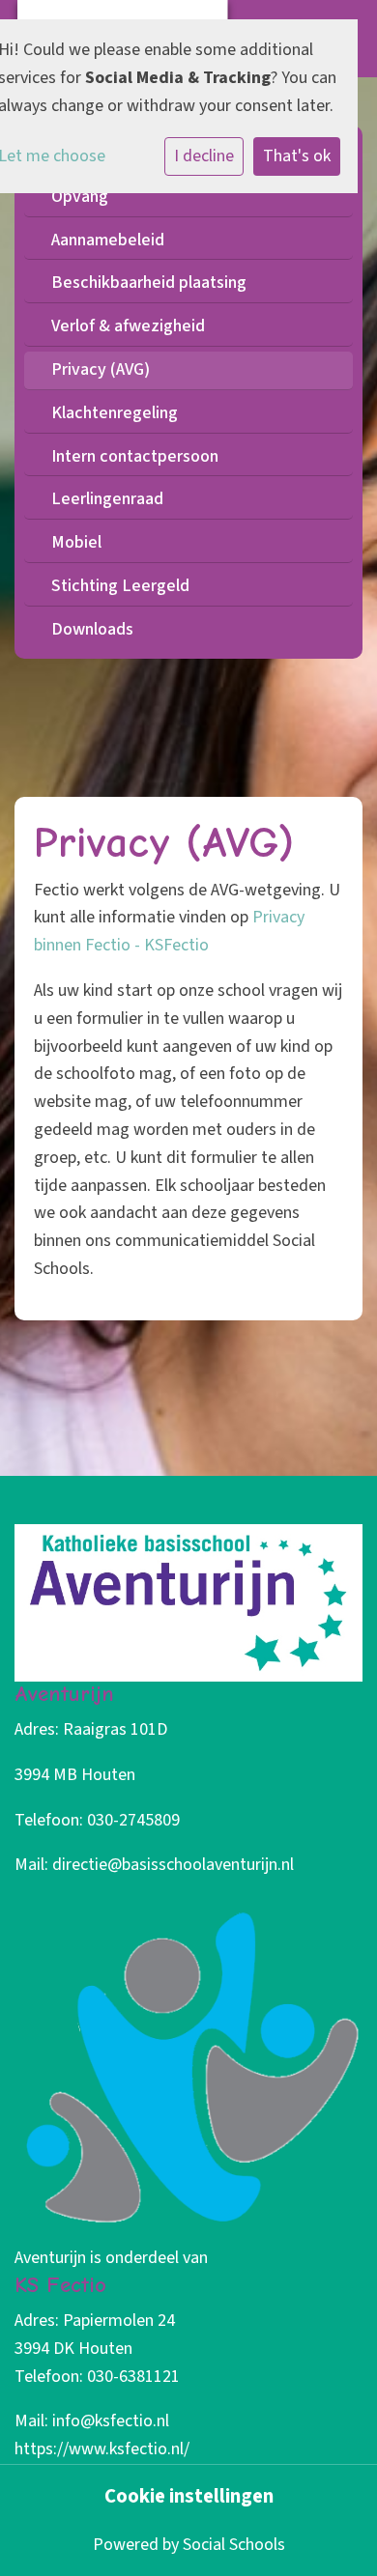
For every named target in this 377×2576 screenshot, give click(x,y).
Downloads (92, 629)
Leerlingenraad (107, 499)
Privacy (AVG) (101, 369)
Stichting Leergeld (120, 586)
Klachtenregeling (115, 413)
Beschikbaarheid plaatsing (149, 283)
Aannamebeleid (108, 240)
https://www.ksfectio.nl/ (102, 2449)
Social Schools (234, 2545)
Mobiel (76, 542)
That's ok (297, 156)
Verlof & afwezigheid (128, 326)
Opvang (80, 197)
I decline (204, 156)
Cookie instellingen (189, 2497)
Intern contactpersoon (135, 456)
